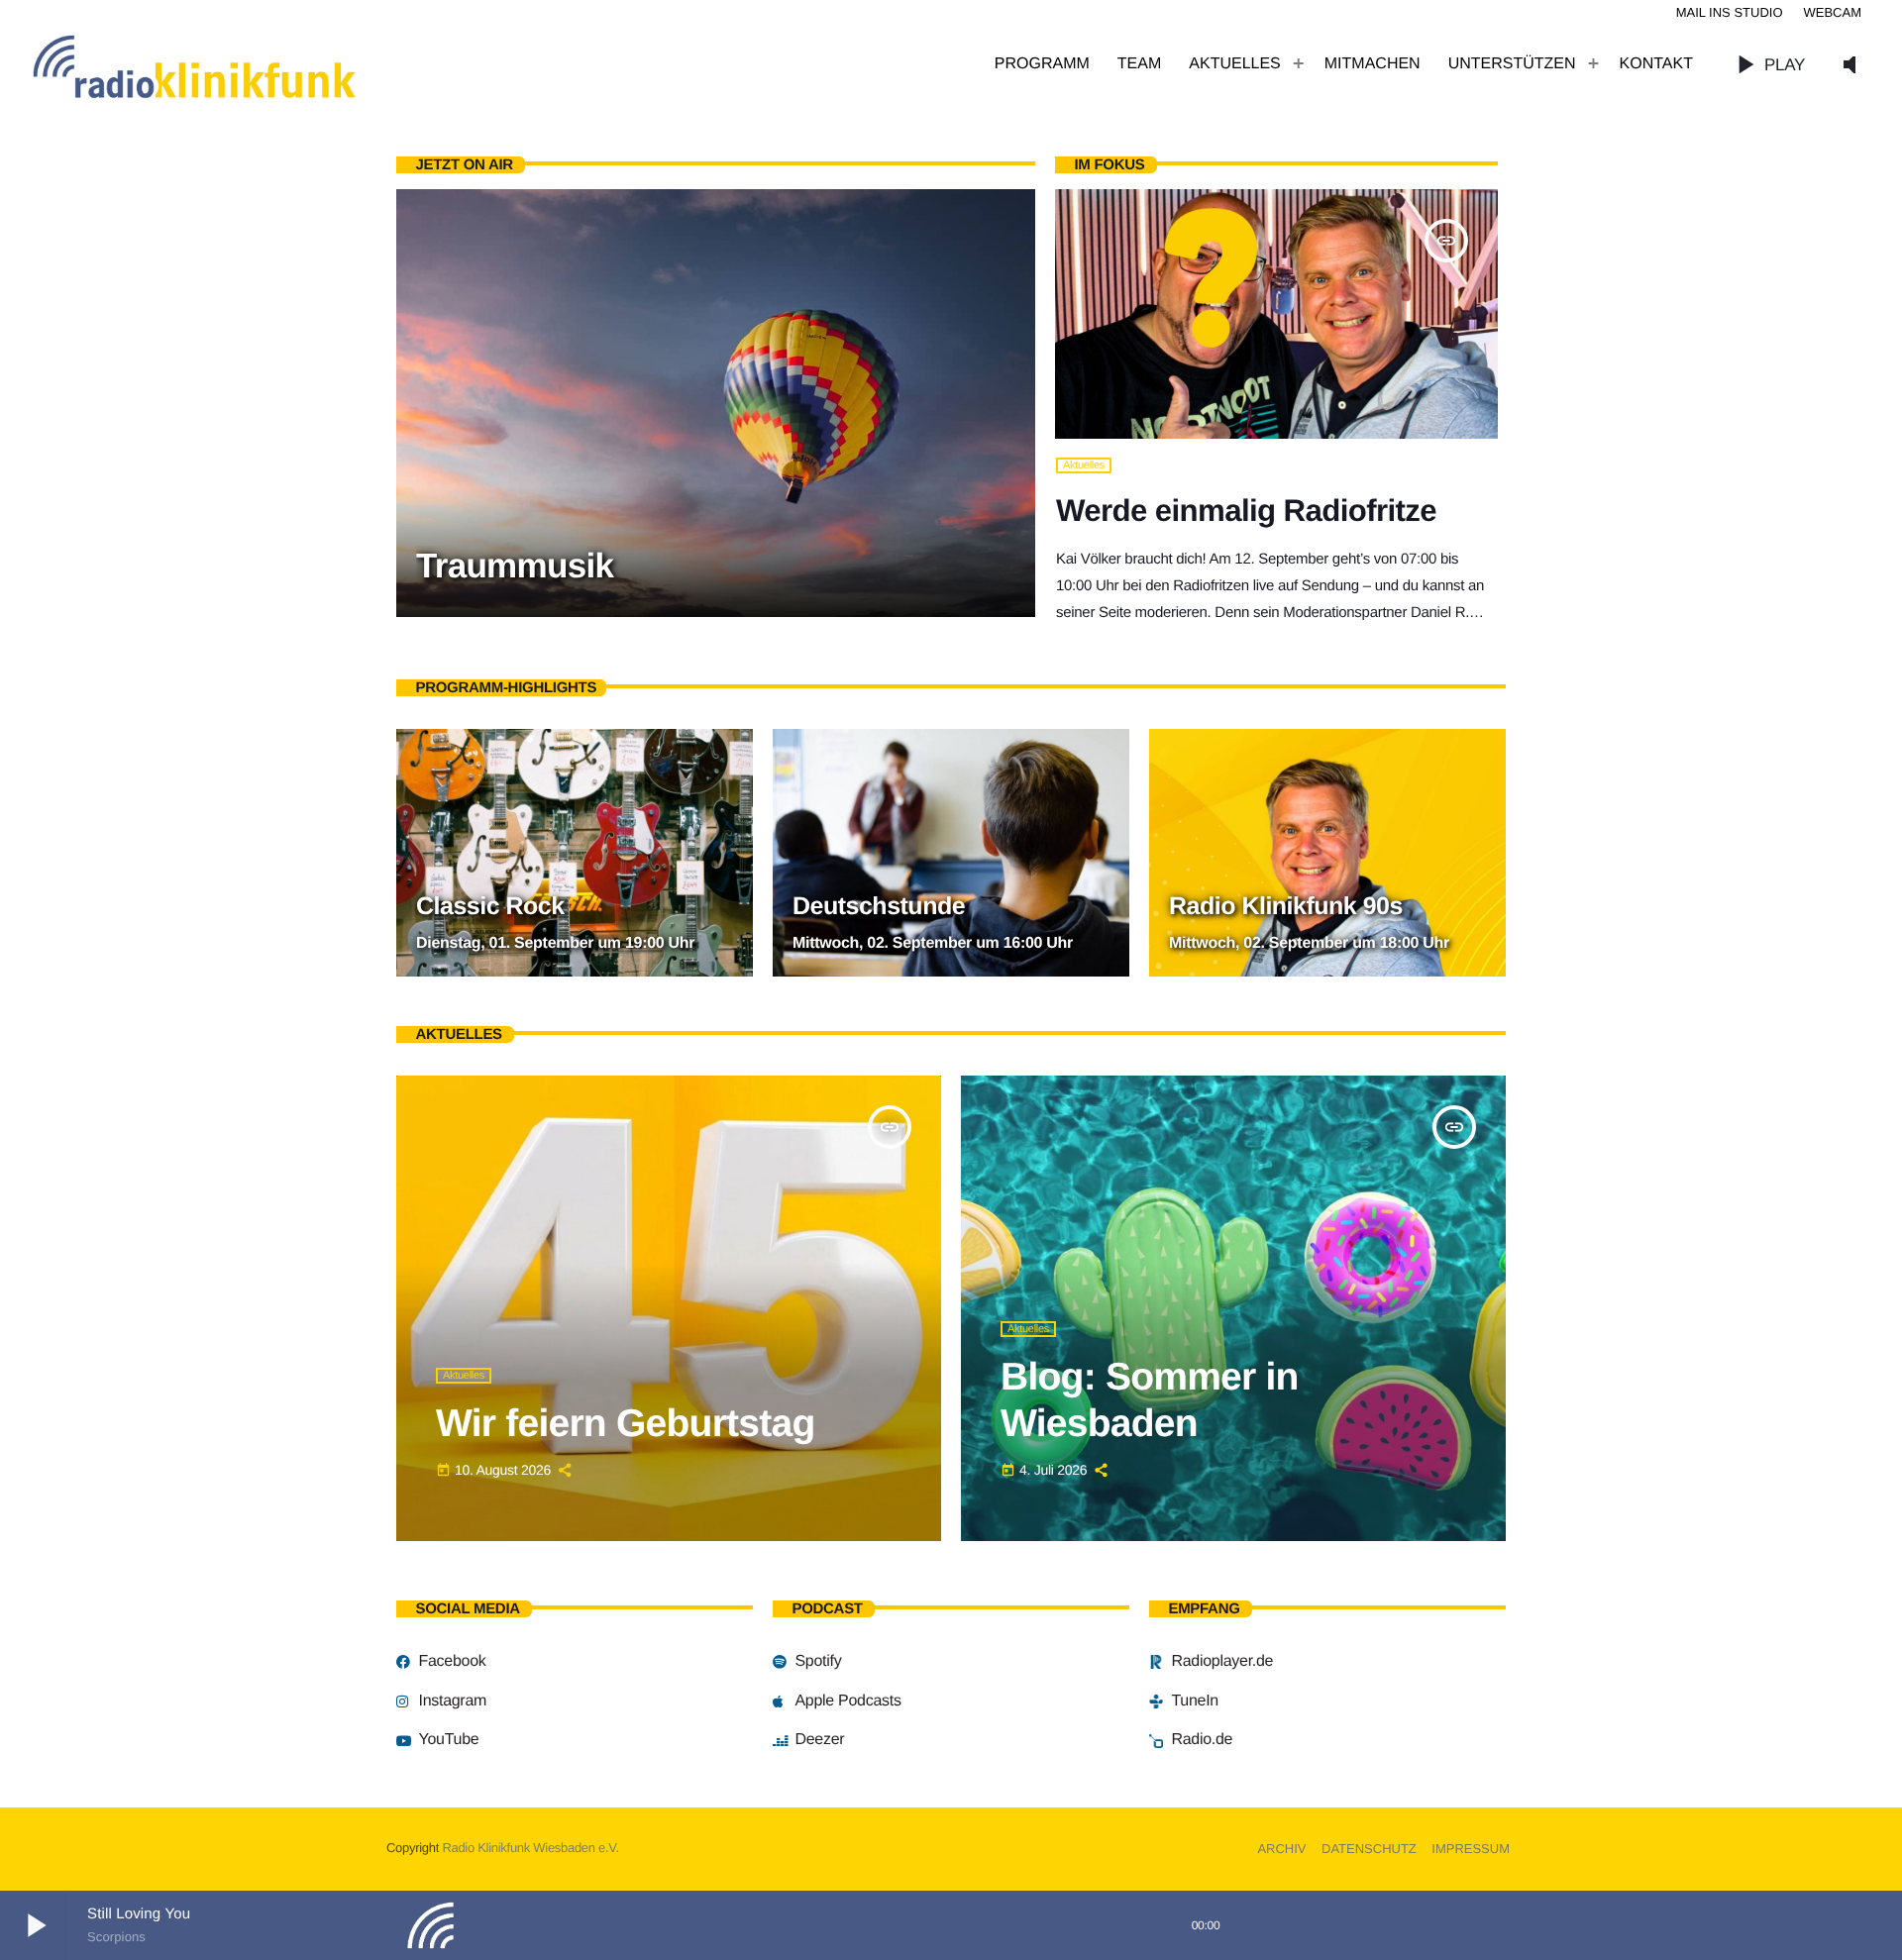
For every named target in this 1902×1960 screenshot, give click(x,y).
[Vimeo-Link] (238, 64)
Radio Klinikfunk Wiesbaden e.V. (530, 1848)
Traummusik (515, 566)
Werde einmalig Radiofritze (1246, 511)
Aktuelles (1084, 465)
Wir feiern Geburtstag (625, 1424)
